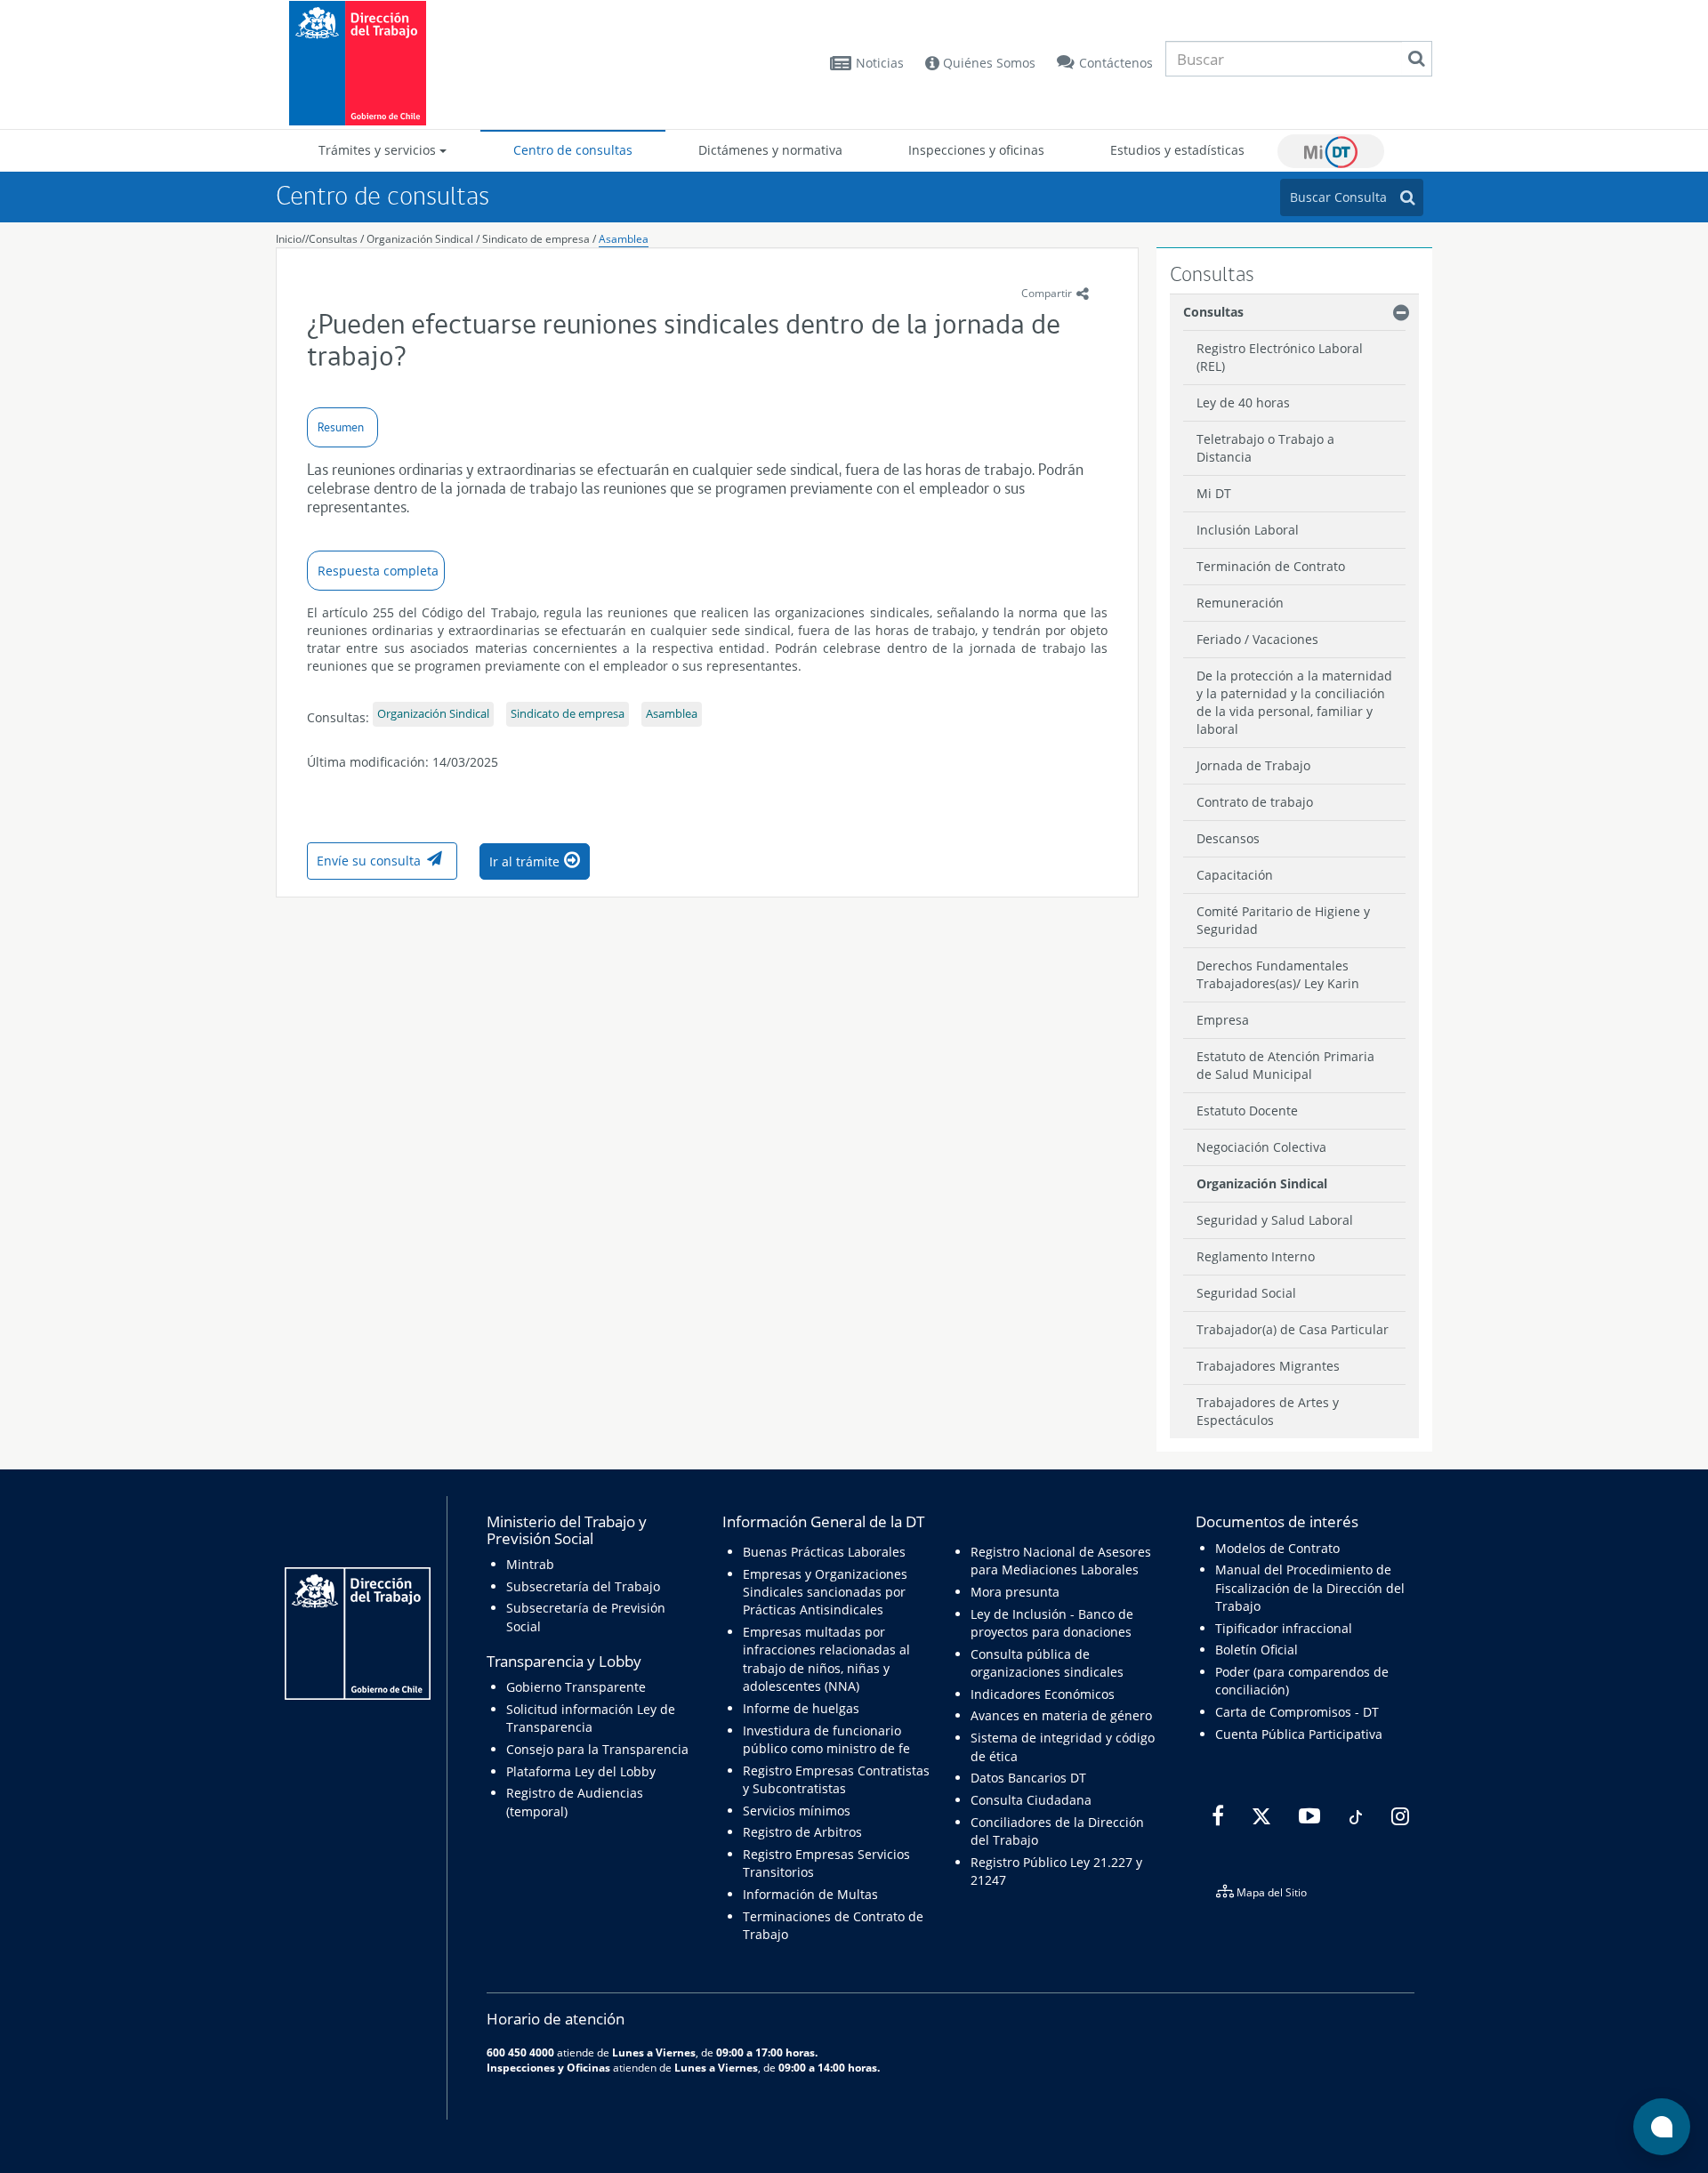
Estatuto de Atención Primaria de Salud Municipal (1285, 1065)
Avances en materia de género (1061, 1715)
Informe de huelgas (801, 1708)
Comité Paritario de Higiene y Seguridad (1283, 920)
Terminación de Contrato (1271, 566)
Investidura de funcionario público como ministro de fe (826, 1739)
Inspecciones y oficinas (976, 150)
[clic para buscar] (1416, 59)
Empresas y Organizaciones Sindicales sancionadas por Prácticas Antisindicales (825, 1592)
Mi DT (1331, 151)
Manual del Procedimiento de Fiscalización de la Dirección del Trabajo (1310, 1588)
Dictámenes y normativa (770, 150)
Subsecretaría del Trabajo (583, 1586)
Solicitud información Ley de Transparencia (591, 1718)
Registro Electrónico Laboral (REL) (1280, 357)
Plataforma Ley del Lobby (581, 1771)
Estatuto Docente (1247, 1111)
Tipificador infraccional (1284, 1628)
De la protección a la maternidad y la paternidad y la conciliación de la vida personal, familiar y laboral (1294, 702)
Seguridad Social (1246, 1293)
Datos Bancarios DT (1028, 1778)
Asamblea (624, 239)
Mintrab (530, 1564)
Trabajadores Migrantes (1268, 1366)
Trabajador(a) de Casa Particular (1293, 1329)
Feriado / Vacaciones (1257, 639)
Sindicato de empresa (536, 239)
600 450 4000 (520, 2052)
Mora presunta (1015, 1592)
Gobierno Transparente (576, 1687)
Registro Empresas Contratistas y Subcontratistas (836, 1779)
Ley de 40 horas (1243, 402)
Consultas (333, 239)
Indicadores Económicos (1043, 1694)
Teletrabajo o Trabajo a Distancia (1265, 448)
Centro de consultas (573, 150)
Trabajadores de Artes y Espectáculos (1268, 1411)
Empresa (1223, 1020)
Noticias (880, 63)
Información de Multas (810, 1894)
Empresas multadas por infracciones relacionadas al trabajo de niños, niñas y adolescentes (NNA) (826, 1659)
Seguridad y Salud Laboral (1275, 1220)
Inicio (289, 239)
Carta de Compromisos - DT (1297, 1712)
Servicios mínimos (797, 1811)
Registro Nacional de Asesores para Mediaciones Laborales (1061, 1561)
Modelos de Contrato (1277, 1548)
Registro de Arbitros (802, 1832)
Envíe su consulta (369, 861)
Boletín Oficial (1257, 1650)
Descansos (1228, 838)
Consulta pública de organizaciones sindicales (1047, 1663)
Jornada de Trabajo (1253, 765)
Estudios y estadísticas (1177, 150)
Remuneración (1240, 603)
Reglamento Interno (1256, 1256)
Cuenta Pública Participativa (1299, 1734)
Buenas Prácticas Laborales (824, 1552)
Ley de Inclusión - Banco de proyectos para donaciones (1052, 1623)
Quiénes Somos (987, 63)
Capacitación (1235, 875)
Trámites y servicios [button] (379, 150)
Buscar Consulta (1338, 197)
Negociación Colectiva (1261, 1147)
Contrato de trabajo (1255, 802)
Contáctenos (1116, 63)
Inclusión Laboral (1248, 530)
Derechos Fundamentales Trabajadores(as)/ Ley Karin (1278, 974)
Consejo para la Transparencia (597, 1749)
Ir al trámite (524, 861)
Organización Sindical (421, 239)
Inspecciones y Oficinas (548, 2067)
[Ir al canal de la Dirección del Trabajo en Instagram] (1398, 1816)
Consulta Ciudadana (1031, 1800)
